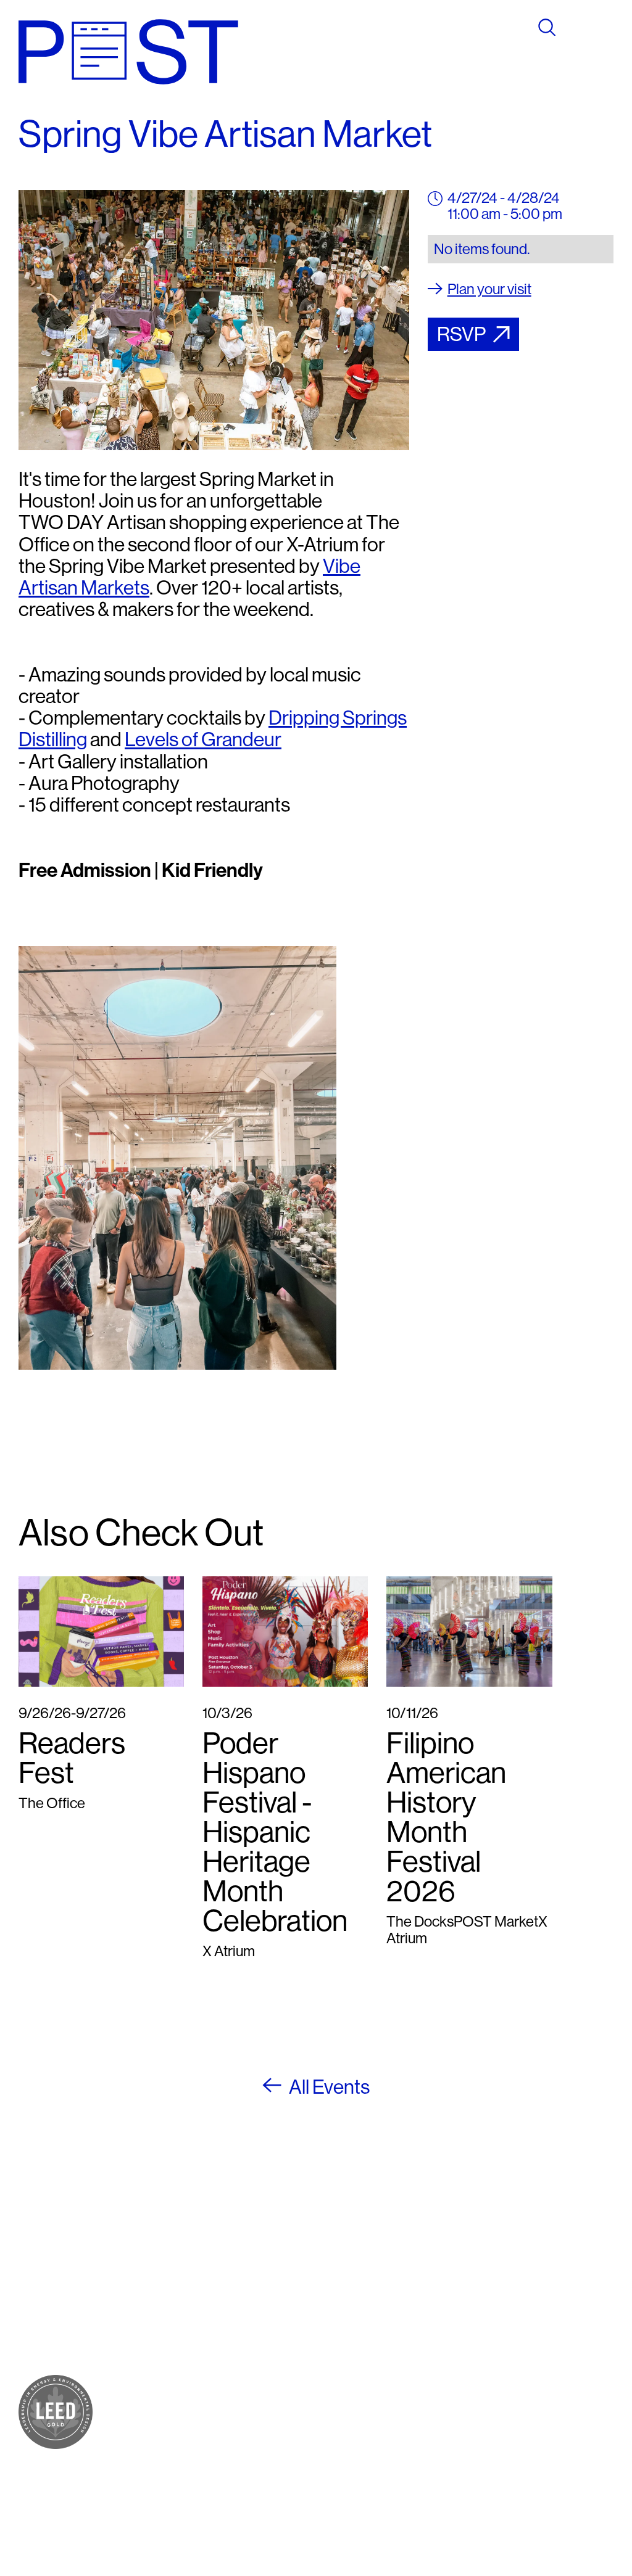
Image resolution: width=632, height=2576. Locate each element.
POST (136, 2244)
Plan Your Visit (146, 2367)
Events (139, 2404)
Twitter (366, 2274)
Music (136, 2318)
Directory (146, 2389)
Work (134, 2303)
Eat (128, 2274)
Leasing (142, 2446)
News (135, 2419)
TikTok (366, 2288)
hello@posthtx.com (276, 2288)
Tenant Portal (366, 2338)
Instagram (375, 2259)
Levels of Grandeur (203, 739)
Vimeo (364, 2303)
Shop (134, 2259)
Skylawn (144, 2333)
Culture (140, 2288)
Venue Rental (138, 2468)
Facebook (376, 2244)
